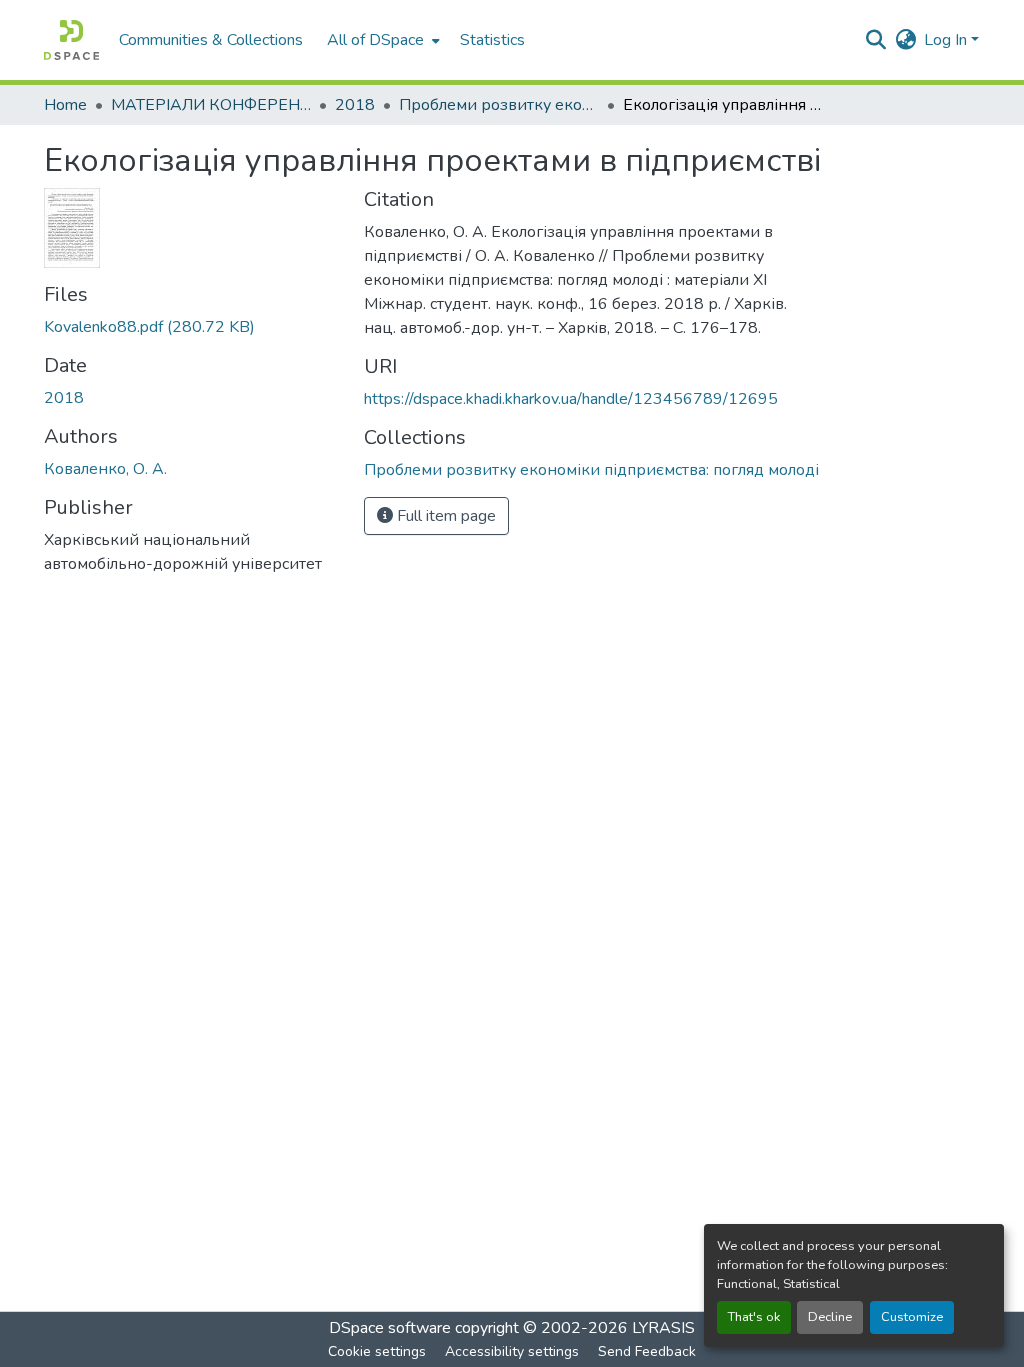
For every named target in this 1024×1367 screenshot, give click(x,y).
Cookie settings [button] (377, 1351)
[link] (192, 327)
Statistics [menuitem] (492, 40)
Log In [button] (947, 40)
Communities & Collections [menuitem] (211, 40)
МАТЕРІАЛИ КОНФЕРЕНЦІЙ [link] (211, 105)
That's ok (754, 1317)
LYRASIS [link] (663, 1328)
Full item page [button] (444, 516)
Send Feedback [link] (647, 1351)
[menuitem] (381, 40)
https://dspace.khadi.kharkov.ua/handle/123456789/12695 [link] (571, 399)
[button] (71, 40)
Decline (830, 1317)
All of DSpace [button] (375, 40)
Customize (912, 1317)
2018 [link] (355, 105)
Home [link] (65, 105)
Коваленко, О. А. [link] (105, 469)
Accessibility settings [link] (512, 1351)
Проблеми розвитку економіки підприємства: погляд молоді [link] (499, 105)
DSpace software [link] (390, 1328)
